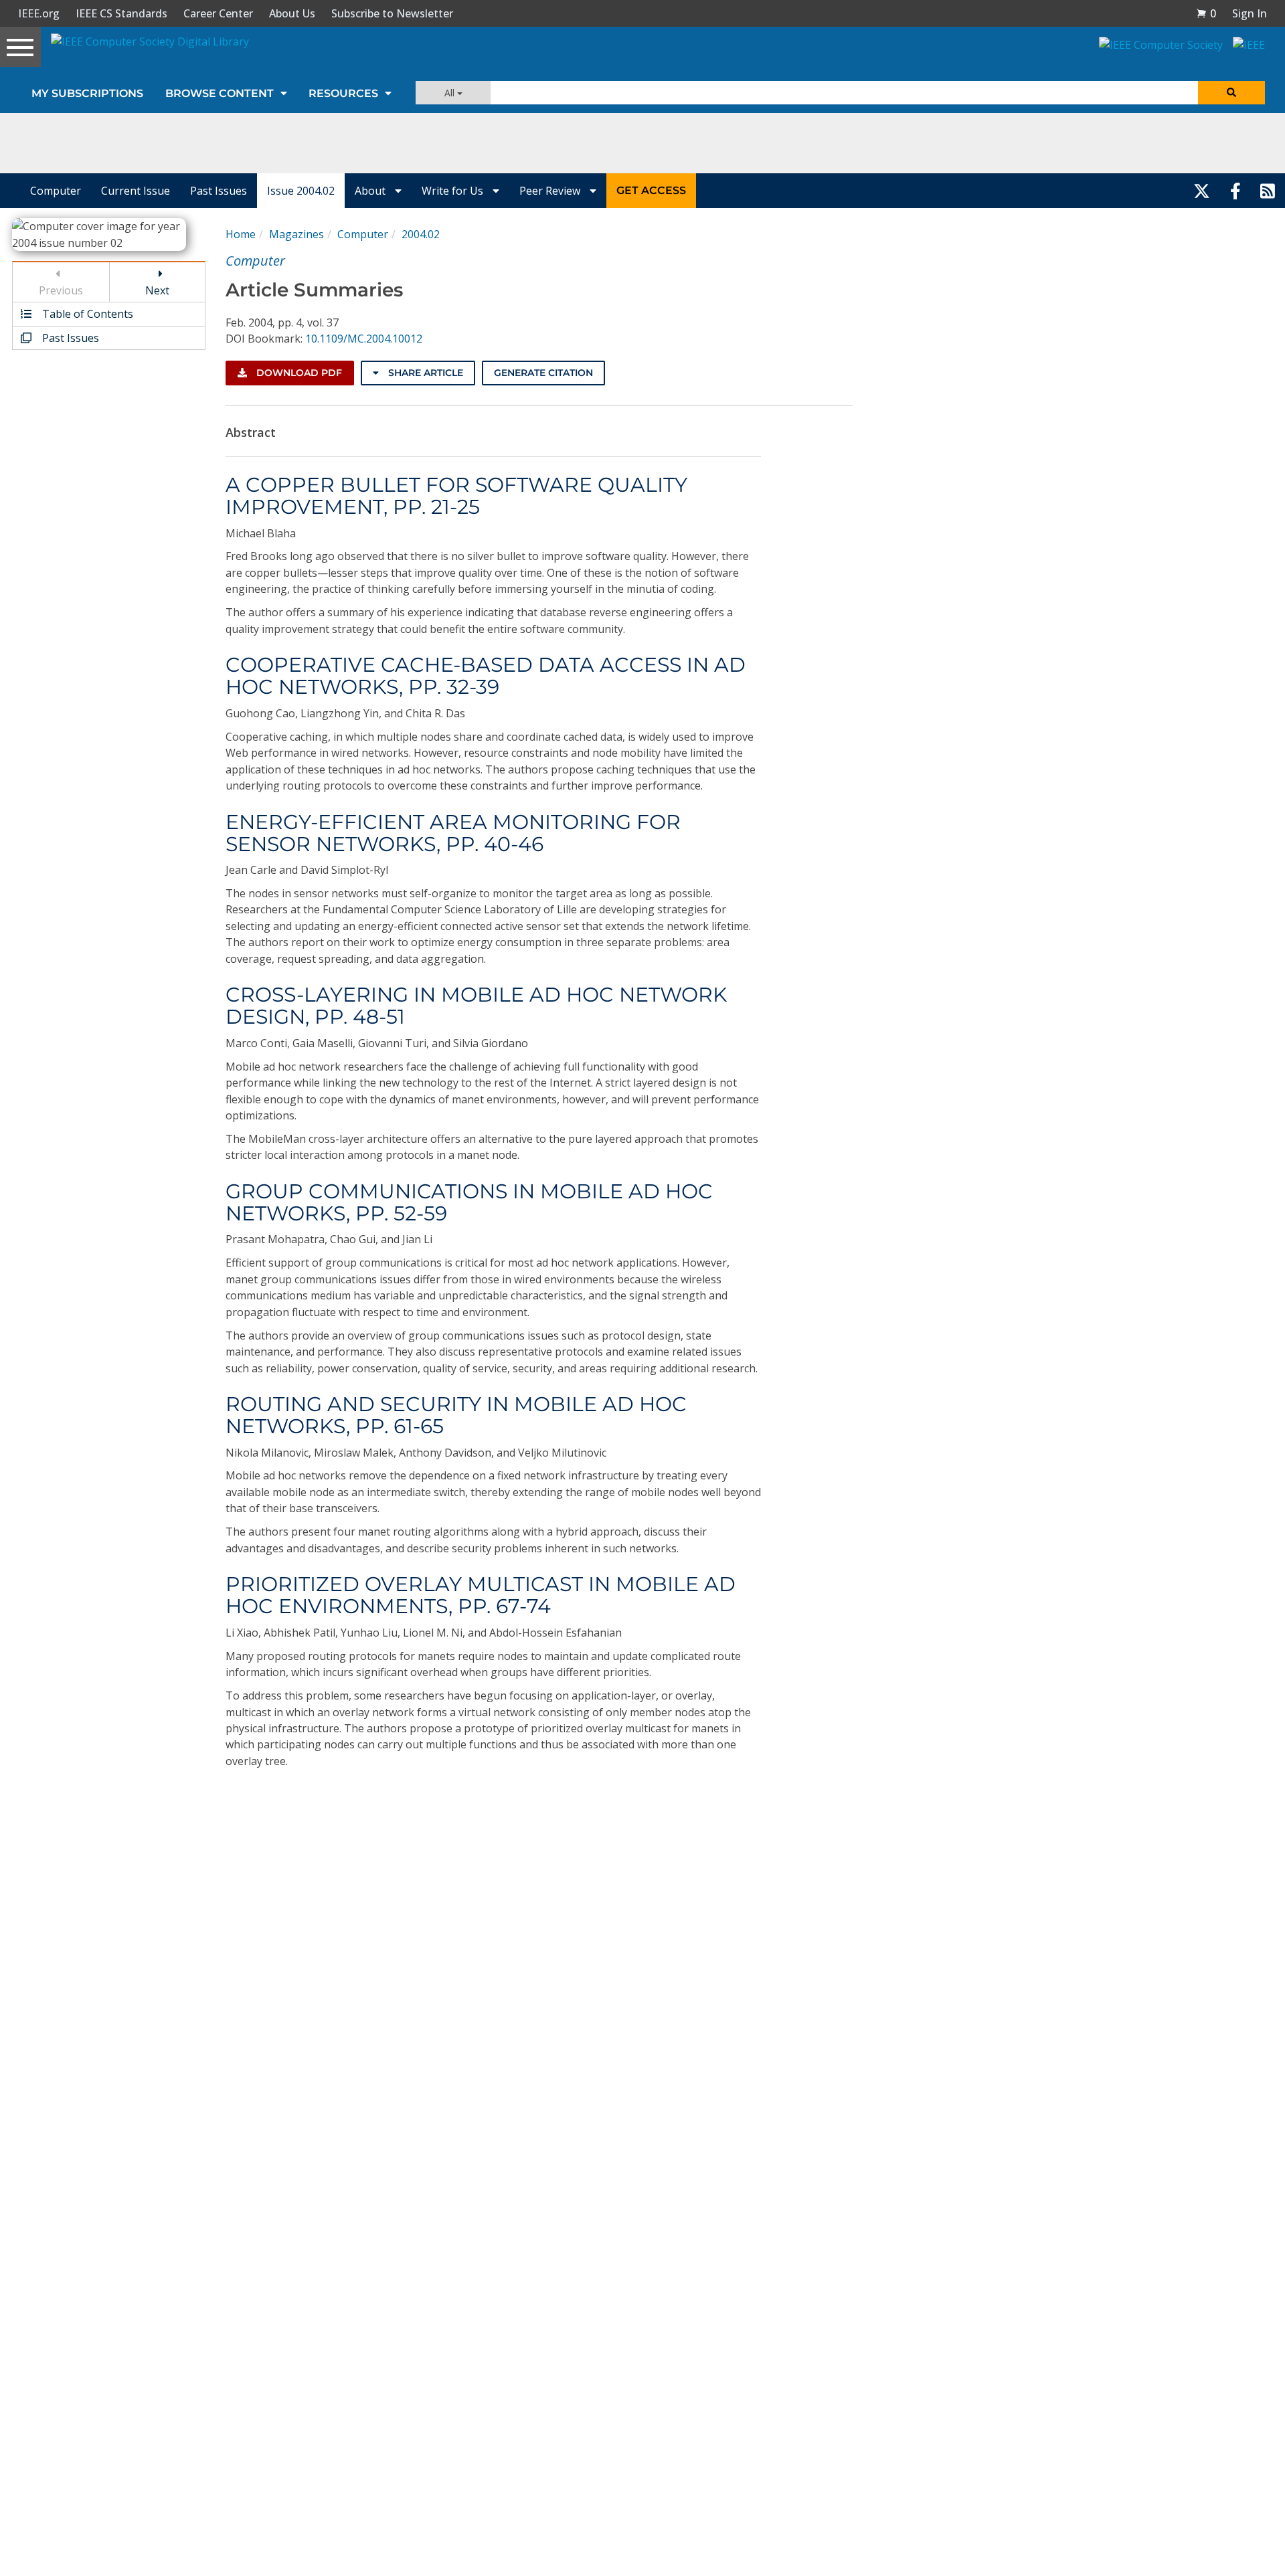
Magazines (296, 234)
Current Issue (136, 191)
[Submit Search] (1231, 93)
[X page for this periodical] (1202, 191)
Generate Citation (543, 373)
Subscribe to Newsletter (392, 13)
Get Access (651, 190)
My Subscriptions (87, 93)
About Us (292, 13)
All (451, 93)
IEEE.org (39, 13)
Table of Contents (86, 314)
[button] (1206, 13)
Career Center (218, 13)
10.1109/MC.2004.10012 (364, 339)
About (371, 191)
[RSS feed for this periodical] (1268, 191)
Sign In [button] (1250, 13)
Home (241, 234)
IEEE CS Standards (121, 13)
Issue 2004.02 (301, 191)
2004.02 (421, 234)
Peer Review (551, 191)
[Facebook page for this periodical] (1235, 191)
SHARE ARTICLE (424, 373)
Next (157, 290)
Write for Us (454, 191)
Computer (56, 191)
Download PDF (298, 373)
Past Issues (219, 191)
